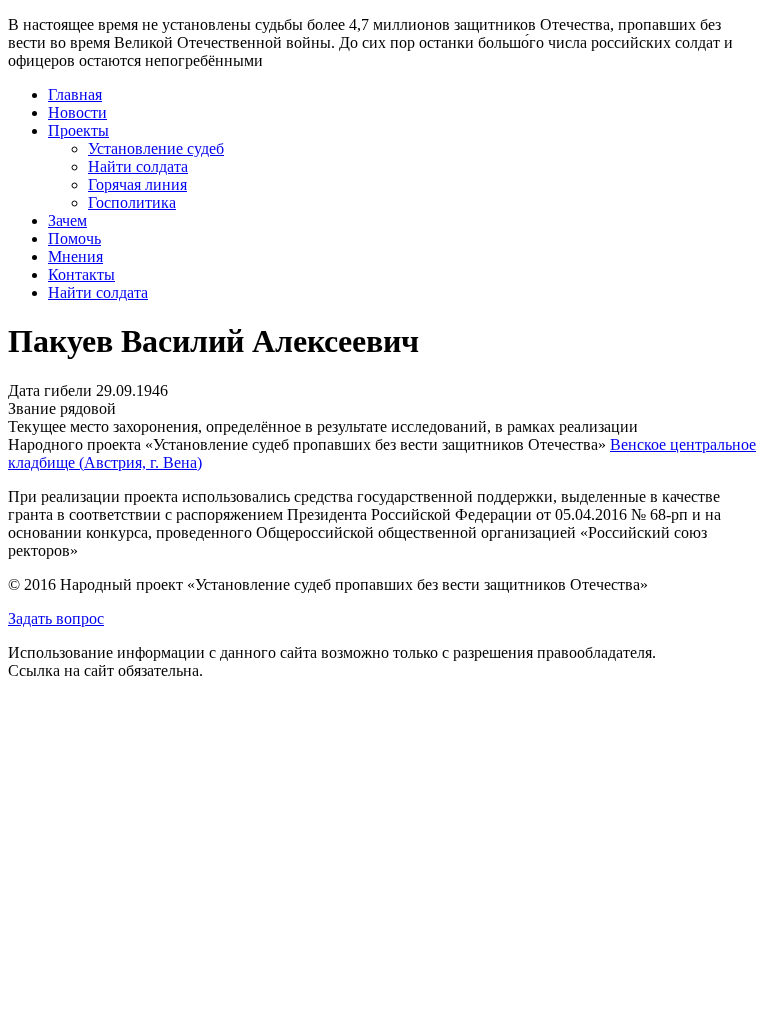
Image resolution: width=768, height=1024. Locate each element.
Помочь (74, 238)
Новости (77, 112)
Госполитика (132, 202)
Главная (75, 94)
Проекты (78, 130)
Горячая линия (137, 184)
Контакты (81, 274)
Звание (32, 408)
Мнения (75, 256)
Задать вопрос (56, 618)
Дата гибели (50, 390)
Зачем (67, 220)
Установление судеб (156, 148)
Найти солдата (138, 166)
